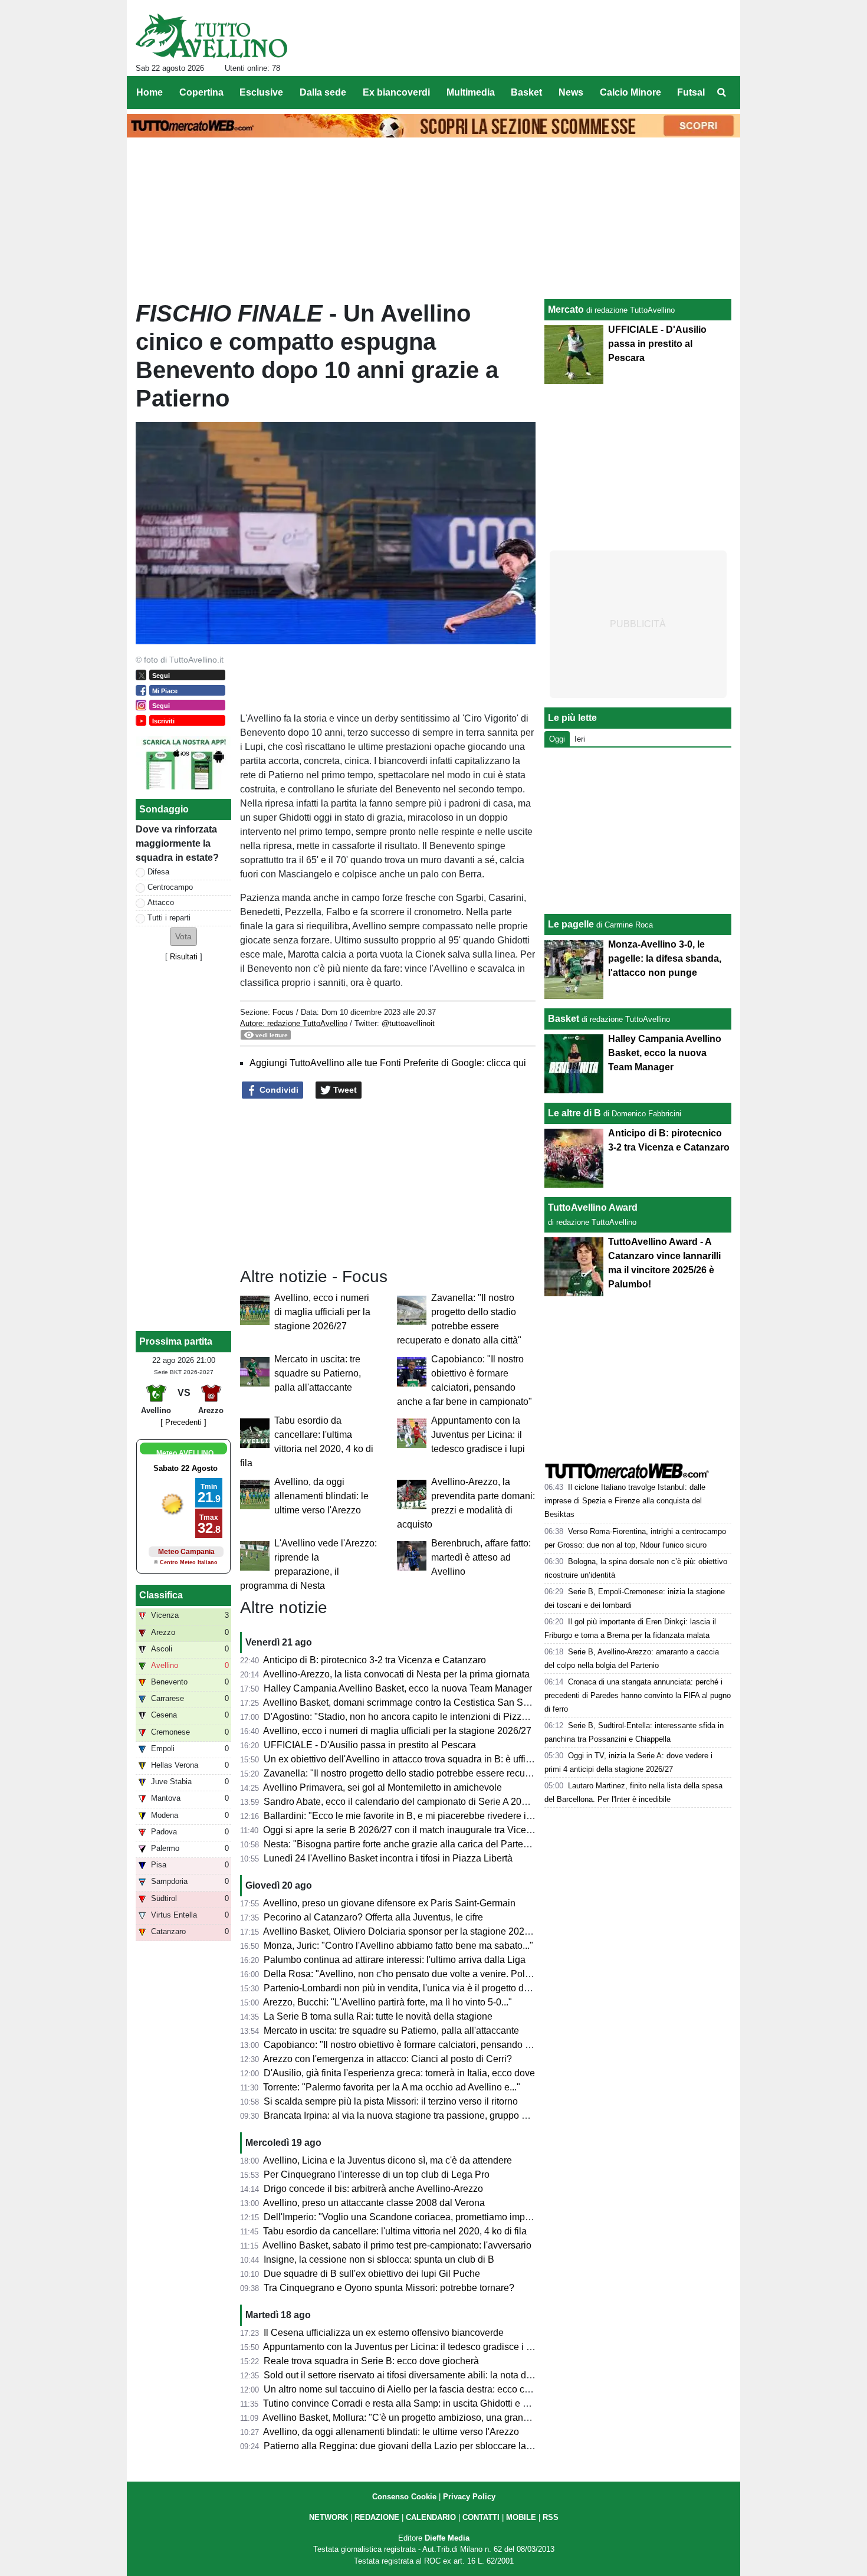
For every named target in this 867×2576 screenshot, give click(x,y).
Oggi (557, 739)
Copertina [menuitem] (201, 92)
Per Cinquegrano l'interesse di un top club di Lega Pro (377, 2174)
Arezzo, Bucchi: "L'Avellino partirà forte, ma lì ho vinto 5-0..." (387, 2002)
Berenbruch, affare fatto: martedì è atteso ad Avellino (481, 1557)
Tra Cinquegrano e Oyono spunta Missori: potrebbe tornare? (389, 2288)
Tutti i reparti (169, 918)
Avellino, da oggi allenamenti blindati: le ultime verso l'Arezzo (321, 1496)
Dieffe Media (447, 2538)
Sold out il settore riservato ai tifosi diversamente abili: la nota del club (409, 2375)
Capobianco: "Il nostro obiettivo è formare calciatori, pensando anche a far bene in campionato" (462, 2045)
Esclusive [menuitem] (261, 92)
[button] (183, 937)
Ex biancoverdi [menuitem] (396, 92)
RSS (551, 2517)
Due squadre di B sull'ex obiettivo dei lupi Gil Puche (372, 2274)
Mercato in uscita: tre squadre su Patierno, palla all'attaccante (318, 1373)
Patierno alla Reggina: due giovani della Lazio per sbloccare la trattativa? (416, 2446)
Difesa (158, 872)
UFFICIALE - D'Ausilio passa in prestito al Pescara (370, 1745)
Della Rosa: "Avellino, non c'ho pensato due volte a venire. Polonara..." (412, 1974)
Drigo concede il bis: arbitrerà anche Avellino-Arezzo (373, 2189)
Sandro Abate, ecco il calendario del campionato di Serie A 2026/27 (404, 1802)
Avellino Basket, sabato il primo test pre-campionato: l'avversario (397, 2245)
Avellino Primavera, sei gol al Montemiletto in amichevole (382, 1787)
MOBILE (521, 2517)
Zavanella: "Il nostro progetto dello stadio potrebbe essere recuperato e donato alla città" (447, 1773)
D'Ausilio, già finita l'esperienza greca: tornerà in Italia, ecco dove (399, 2073)
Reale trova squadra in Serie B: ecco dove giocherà (371, 2361)
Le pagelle (571, 924)
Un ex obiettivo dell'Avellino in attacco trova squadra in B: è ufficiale (405, 1759)
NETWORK (329, 2517)
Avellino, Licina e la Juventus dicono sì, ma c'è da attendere (387, 2160)
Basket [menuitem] (526, 92)
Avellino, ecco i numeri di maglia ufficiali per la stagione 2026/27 (322, 1312)
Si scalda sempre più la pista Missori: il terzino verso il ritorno (391, 2101)
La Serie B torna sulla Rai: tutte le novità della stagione (378, 2016)
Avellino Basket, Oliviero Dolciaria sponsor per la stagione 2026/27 (403, 1931)
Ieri (580, 739)
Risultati (184, 957)
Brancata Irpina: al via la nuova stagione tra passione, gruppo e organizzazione (428, 2115)
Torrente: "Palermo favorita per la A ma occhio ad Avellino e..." (392, 2087)
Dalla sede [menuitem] (323, 92)
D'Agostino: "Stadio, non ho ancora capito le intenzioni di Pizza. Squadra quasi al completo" (455, 1717)
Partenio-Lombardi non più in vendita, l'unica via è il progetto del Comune (417, 1988)
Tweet (344, 1090)
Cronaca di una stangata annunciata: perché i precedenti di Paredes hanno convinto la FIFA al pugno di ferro (638, 1695)
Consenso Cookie (404, 2497)
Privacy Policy (469, 2497)
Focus (283, 1012)
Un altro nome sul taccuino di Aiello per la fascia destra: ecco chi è (402, 2389)
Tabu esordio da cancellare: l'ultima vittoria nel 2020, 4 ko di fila (395, 2231)
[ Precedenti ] (183, 1422)
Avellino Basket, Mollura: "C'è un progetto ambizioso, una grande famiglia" (418, 2418)
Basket (564, 1019)
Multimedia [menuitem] (471, 92)
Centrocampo (170, 887)
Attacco (161, 902)
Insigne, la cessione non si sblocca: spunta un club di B (379, 2259)
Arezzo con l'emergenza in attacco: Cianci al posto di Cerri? (387, 2059)
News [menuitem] (571, 92)
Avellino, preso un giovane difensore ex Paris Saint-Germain (389, 1903)
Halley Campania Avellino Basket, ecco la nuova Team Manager (398, 1688)
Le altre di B (574, 1113)
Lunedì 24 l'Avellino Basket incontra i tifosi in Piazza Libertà (388, 1858)
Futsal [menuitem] (691, 92)
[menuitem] (721, 93)
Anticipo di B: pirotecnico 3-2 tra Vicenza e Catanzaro (375, 1660)
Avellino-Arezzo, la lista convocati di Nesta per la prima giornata (396, 1674)
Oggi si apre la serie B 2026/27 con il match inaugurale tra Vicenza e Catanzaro (429, 1830)
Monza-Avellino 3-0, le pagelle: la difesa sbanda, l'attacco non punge (665, 958)
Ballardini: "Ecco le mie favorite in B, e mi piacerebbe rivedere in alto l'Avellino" (428, 1816)
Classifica (161, 1595)
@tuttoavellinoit (408, 1023)
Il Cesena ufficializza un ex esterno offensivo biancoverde (384, 2333)
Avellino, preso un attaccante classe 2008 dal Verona (374, 2203)
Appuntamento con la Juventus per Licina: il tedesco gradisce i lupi (478, 1435)
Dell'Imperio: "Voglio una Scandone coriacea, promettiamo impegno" (407, 2217)
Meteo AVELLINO (185, 1453)
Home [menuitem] (150, 92)
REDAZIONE (377, 2517)
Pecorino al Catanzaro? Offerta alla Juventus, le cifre (373, 1917)
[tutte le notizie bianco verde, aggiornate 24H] (211, 36)
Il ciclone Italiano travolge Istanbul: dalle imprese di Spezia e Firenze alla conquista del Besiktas (625, 1501)
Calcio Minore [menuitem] (630, 92)
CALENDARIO (431, 2517)
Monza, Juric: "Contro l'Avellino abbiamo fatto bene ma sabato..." (398, 1946)
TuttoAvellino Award (593, 1207)
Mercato (566, 309)
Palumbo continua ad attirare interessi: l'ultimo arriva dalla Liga (395, 1960)
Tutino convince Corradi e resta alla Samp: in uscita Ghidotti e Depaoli (409, 2403)
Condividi (278, 1090)
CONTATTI (481, 2517)
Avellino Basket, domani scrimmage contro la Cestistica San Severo (405, 1702)
